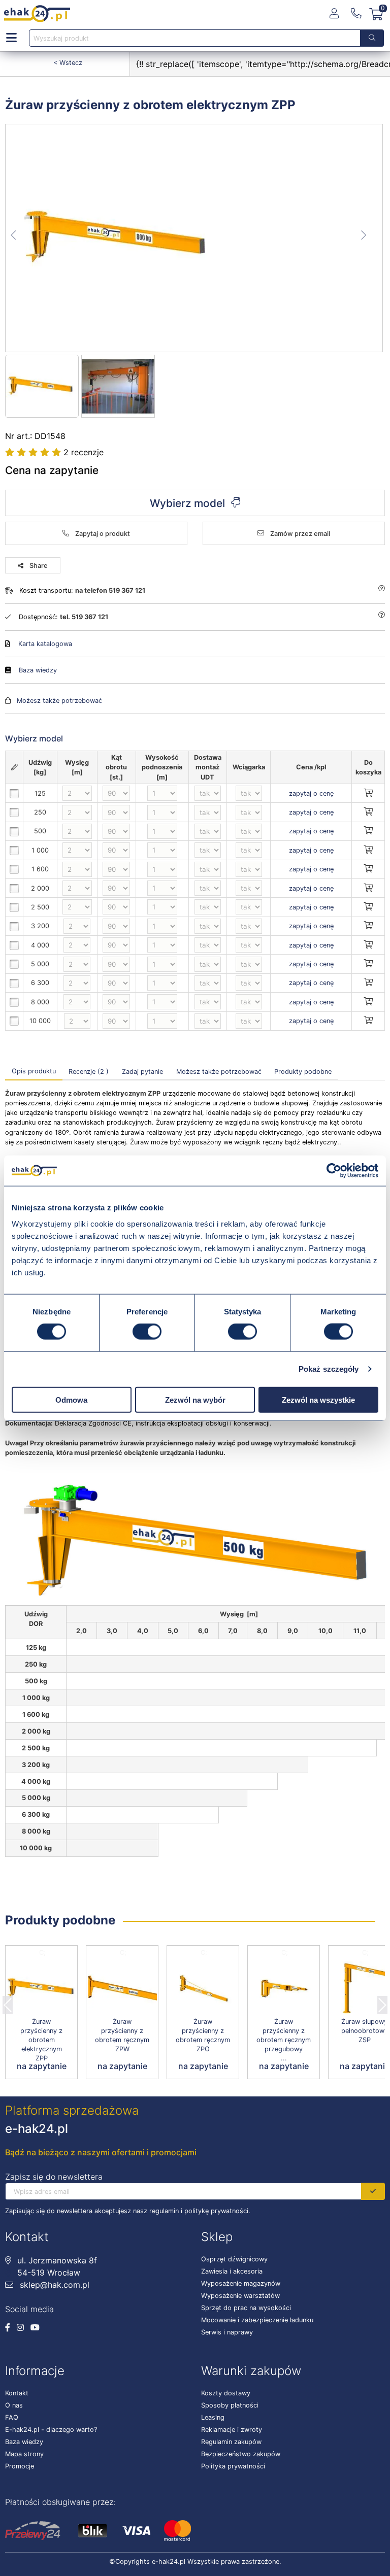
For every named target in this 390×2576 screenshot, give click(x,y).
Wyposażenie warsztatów (240, 2296)
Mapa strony (24, 2454)
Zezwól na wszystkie (318, 1399)
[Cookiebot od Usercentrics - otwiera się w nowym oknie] (334, 1171)
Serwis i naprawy (227, 2332)
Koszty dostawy (226, 2393)
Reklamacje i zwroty (232, 2430)
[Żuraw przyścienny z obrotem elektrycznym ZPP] (194, 238)
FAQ (12, 2417)
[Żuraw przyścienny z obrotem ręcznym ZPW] (122, 1989)
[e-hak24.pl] (37, 14)
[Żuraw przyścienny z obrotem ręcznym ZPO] (203, 1989)
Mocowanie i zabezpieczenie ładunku (257, 2320)
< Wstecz (68, 63)
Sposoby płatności (230, 2405)
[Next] (382, 2002)
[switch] (147, 1332)
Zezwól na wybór (195, 1399)
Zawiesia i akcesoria (232, 2271)
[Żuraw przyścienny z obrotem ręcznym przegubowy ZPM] (284, 1989)
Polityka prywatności (233, 2466)
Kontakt (17, 2393)
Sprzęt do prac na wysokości (246, 2308)
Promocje (20, 2466)
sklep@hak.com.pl (53, 2285)
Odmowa (71, 1399)
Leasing (213, 2417)
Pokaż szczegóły (329, 1369)
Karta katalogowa (45, 644)
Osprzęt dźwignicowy (234, 2259)
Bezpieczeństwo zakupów (241, 2454)
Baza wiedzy (38, 670)
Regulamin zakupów (231, 2442)
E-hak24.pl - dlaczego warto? (51, 2430)
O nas (14, 2405)
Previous (8, 2002)
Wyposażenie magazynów (241, 2283)
